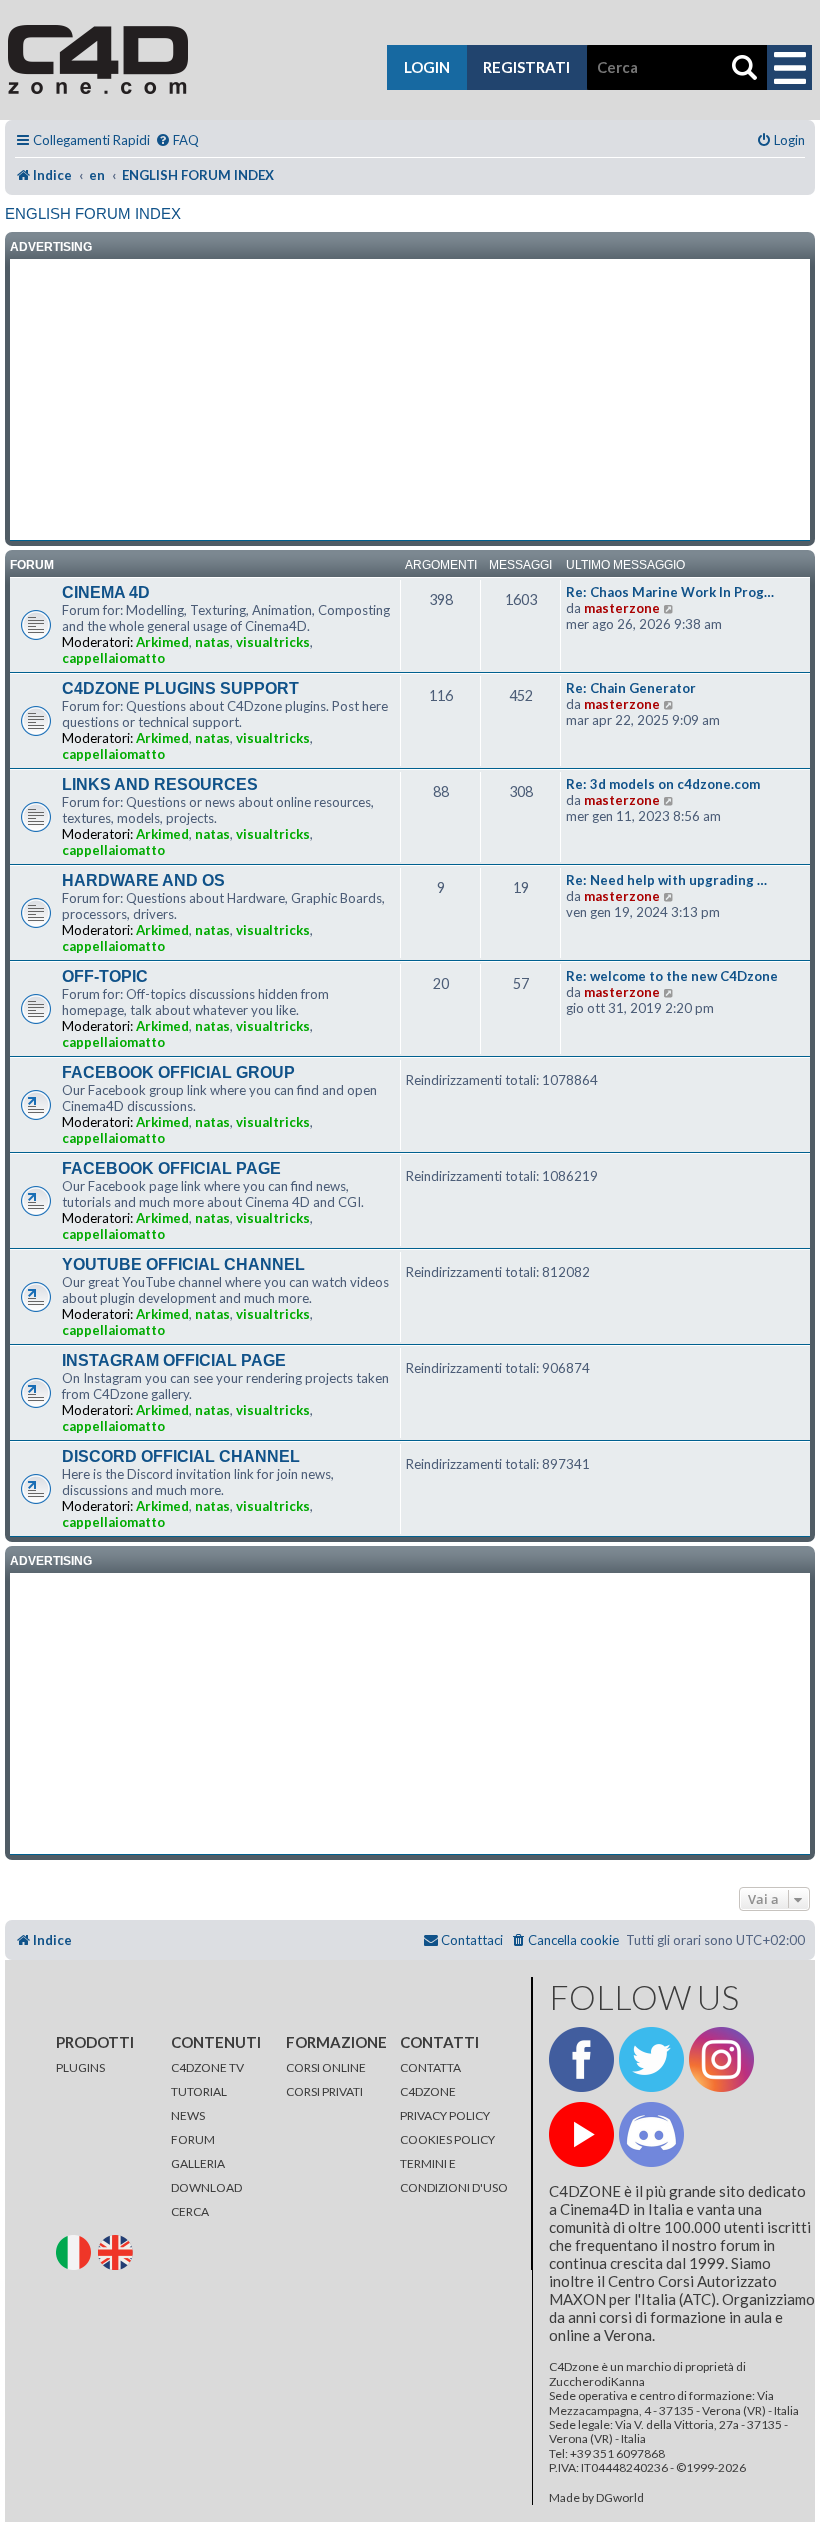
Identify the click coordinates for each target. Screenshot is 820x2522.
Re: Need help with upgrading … (666, 880)
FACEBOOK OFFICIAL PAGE (171, 1168)
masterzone (622, 608)
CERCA (190, 2211)
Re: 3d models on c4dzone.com (663, 784)
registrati (526, 67)
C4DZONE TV (207, 2067)
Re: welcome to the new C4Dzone (672, 976)
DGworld (620, 2498)
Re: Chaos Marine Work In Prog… (670, 592)
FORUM (193, 2139)
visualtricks (273, 642)
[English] (118, 2251)
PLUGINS (80, 2067)
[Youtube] (581, 2134)
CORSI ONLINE (326, 2067)
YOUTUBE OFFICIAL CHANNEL (183, 1264)
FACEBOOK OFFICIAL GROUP (178, 1072)
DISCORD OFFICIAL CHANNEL (181, 1456)
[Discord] (651, 2134)
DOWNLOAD (206, 2187)
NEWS (188, 2115)
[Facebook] (581, 2059)
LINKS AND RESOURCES (160, 784)
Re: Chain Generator (631, 688)
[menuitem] (177, 140)
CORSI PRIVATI (324, 2091)
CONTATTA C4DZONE (430, 2079)
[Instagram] (721, 2059)
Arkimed (162, 642)
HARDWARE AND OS (143, 880)
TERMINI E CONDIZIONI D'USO (454, 2175)
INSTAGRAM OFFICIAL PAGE (174, 1360)
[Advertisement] (410, 400)
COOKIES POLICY (447, 2139)
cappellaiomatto (113, 658)
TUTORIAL (199, 2091)
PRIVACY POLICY (445, 2115)
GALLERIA (198, 2163)
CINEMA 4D (106, 592)
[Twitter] (651, 2059)
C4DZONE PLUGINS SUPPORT (180, 688)
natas (212, 642)
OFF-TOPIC (105, 976)
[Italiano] (76, 2251)
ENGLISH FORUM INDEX (93, 213)
